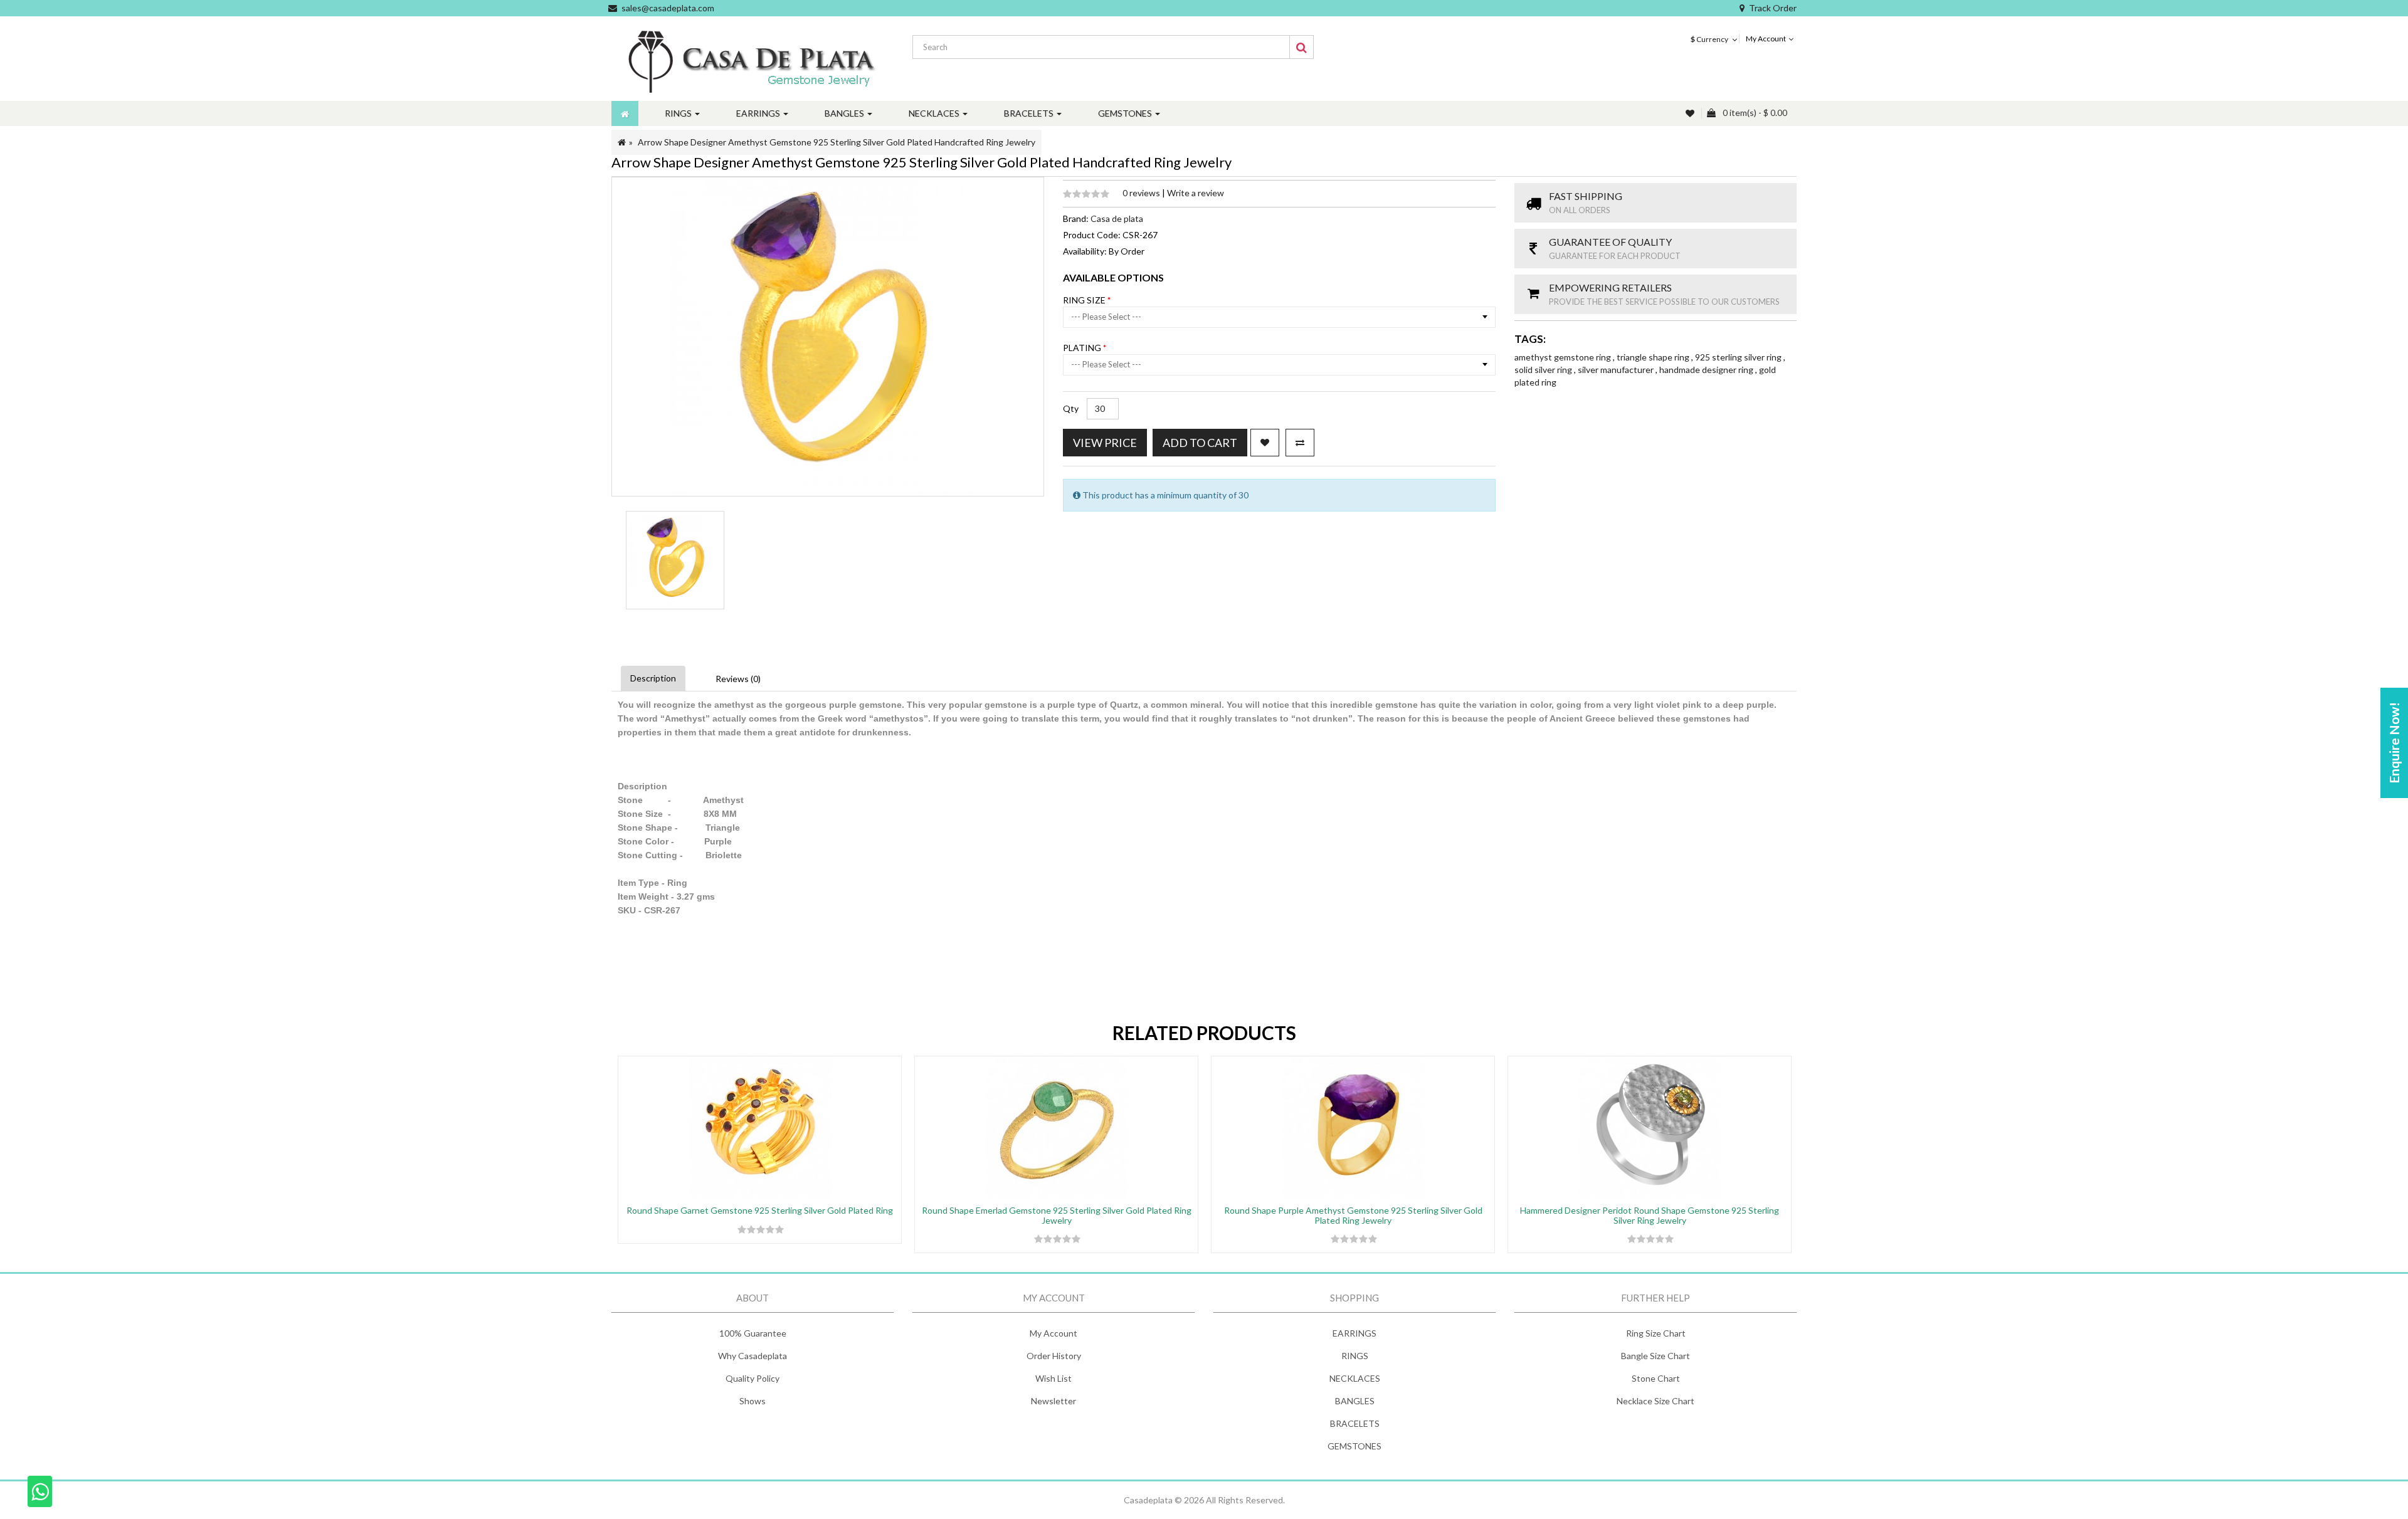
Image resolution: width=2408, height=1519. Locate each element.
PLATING (1083, 348)
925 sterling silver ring (1739, 357)
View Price (1105, 443)
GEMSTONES (1354, 1446)
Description (653, 678)
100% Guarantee (753, 1333)
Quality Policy (752, 1378)
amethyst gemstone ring (1564, 357)
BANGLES (1355, 1401)
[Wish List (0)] (1691, 113)
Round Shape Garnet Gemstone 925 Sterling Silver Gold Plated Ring (760, 1210)
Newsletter (1053, 1401)
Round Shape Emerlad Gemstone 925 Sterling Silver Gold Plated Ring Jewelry (1057, 1215)
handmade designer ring (1707, 370)
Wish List (1053, 1378)
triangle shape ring (1654, 357)
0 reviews (1142, 193)
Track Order (1773, 8)
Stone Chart (1656, 1378)
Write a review (1196, 193)
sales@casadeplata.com (668, 8)
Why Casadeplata (752, 1356)
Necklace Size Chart (1655, 1401)
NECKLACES (1355, 1378)
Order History (1054, 1356)
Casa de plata (1117, 218)
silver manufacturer (1617, 370)
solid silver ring (1544, 370)
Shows (752, 1401)
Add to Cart (1200, 443)
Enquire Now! (2394, 743)
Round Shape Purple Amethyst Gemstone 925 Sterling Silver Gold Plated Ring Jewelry (1353, 1215)
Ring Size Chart (1656, 1333)
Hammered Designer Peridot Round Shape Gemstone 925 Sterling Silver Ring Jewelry (1650, 1215)
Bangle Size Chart (1655, 1356)
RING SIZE (1085, 300)
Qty (1071, 408)
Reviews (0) (738, 679)
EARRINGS (1354, 1333)
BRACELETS (1355, 1423)
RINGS (1355, 1356)
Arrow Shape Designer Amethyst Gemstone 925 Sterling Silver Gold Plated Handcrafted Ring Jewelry (837, 142)
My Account (1053, 1333)
